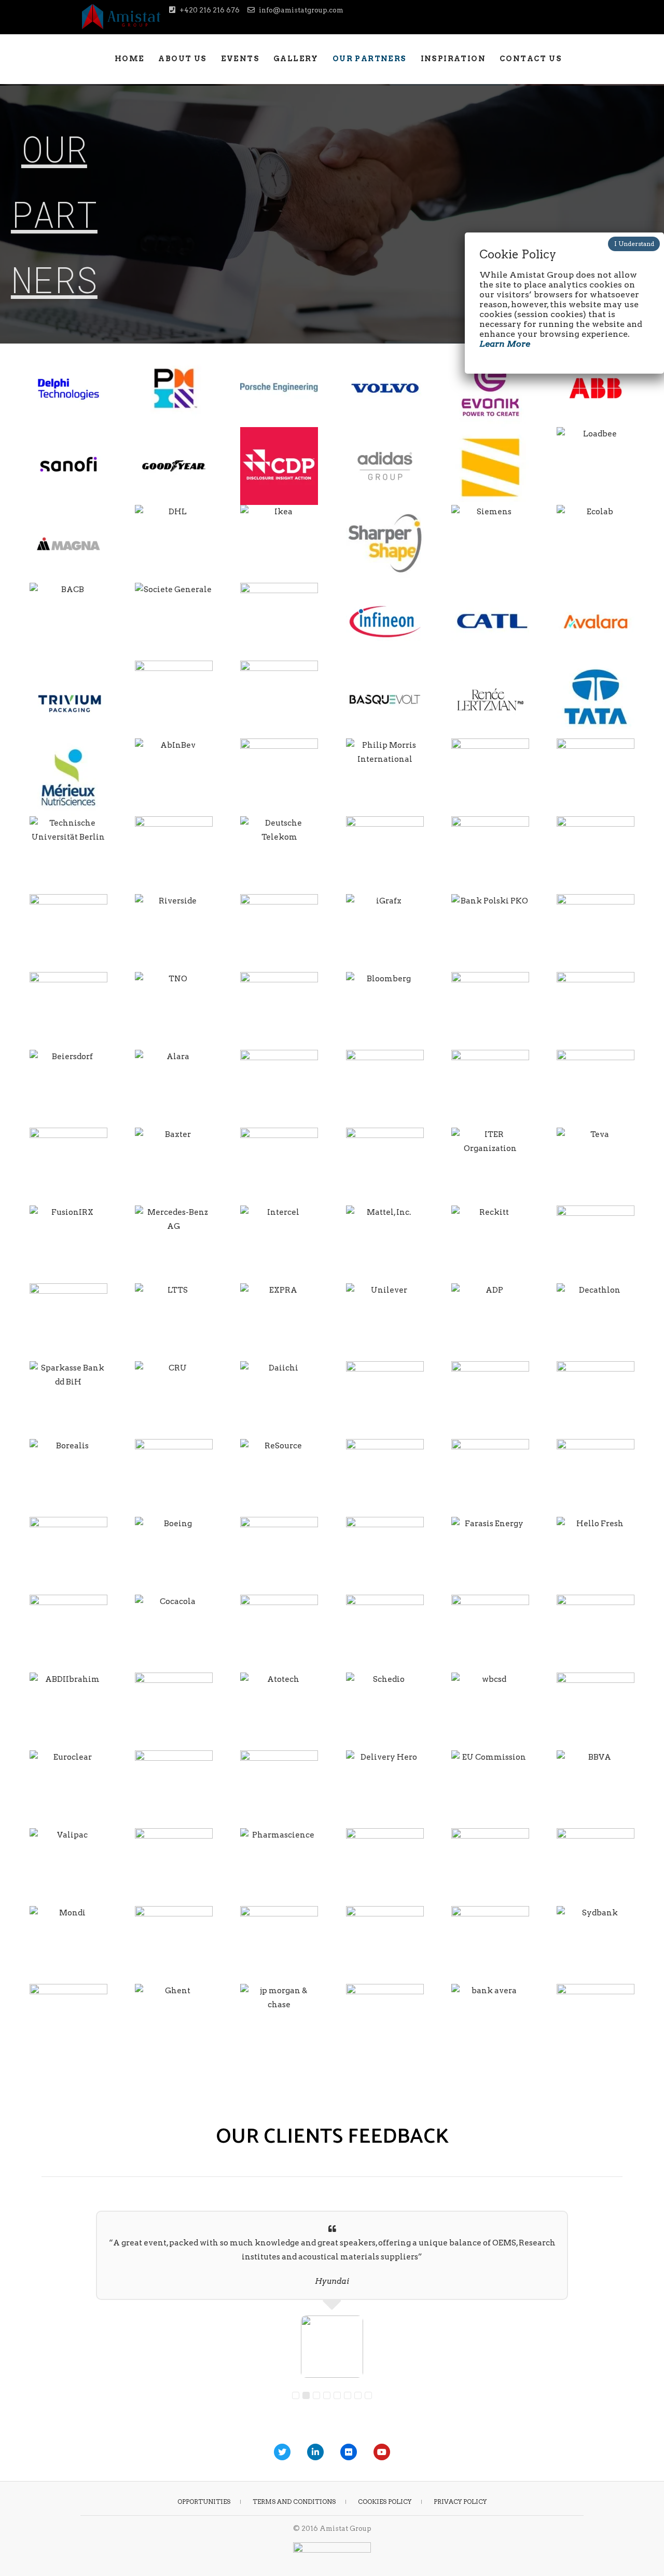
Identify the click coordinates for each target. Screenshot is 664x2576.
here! (381, 1132)
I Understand (634, 244)
